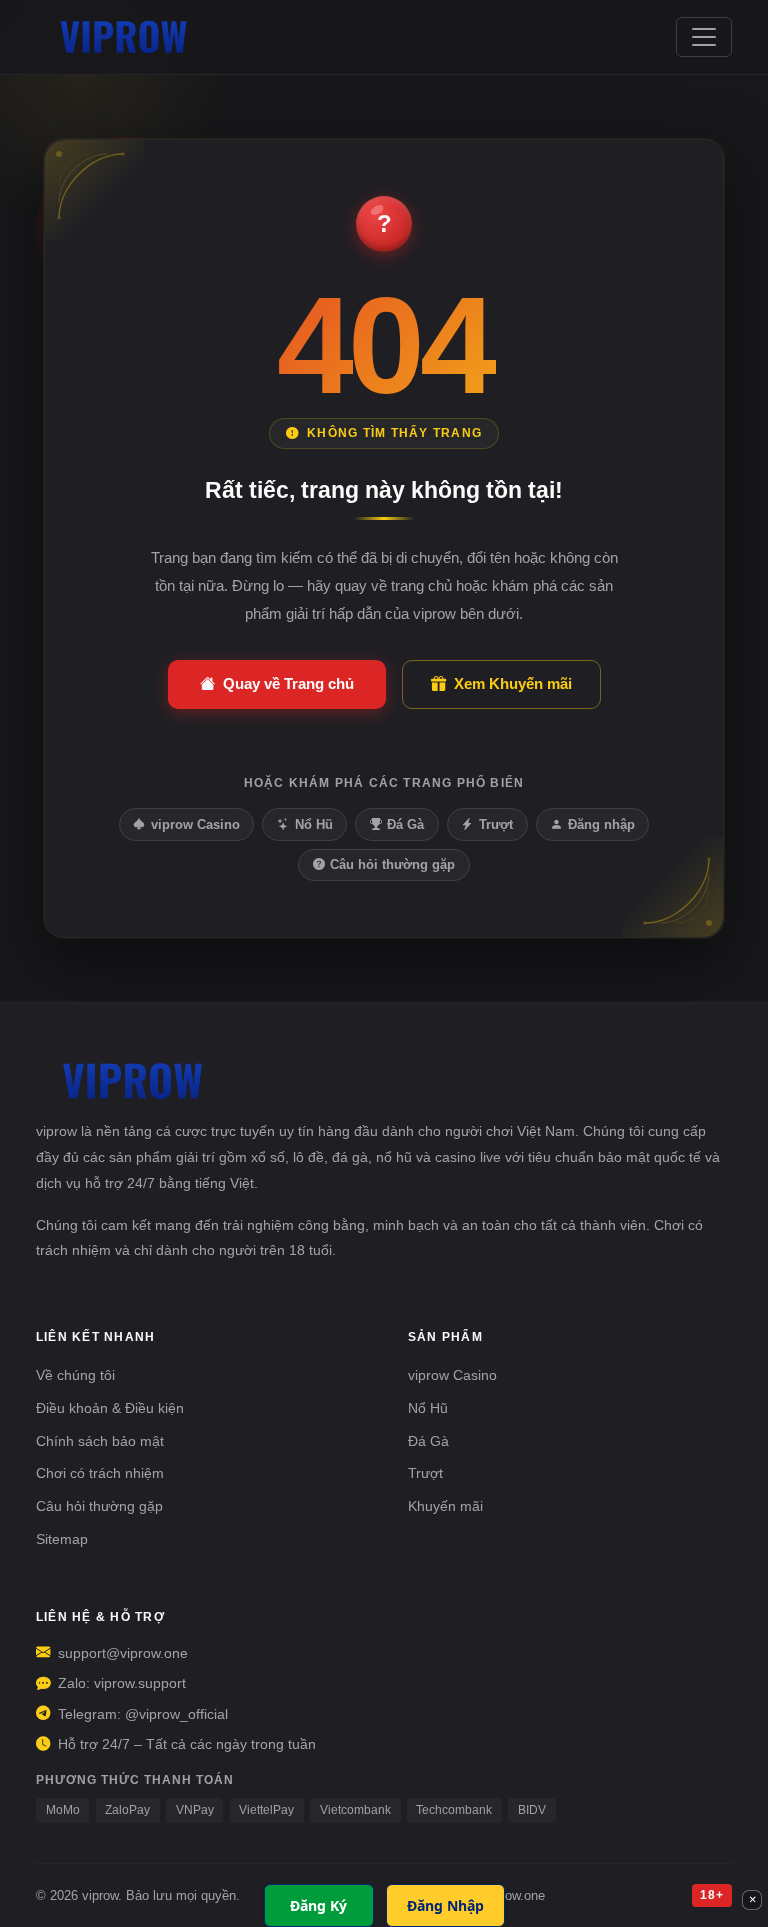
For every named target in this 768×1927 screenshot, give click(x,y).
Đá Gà (405, 824)
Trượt (496, 824)
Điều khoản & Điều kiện (110, 1408)
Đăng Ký (318, 1905)
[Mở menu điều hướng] (704, 37)
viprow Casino (195, 824)
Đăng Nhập (445, 1905)
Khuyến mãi (445, 1506)
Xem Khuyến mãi (513, 683)
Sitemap (62, 1539)
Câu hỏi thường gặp (392, 864)
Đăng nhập (601, 824)
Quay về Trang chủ (288, 683)
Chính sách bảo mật (100, 1441)
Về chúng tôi (75, 1375)
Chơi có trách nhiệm (100, 1473)
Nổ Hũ (314, 824)
